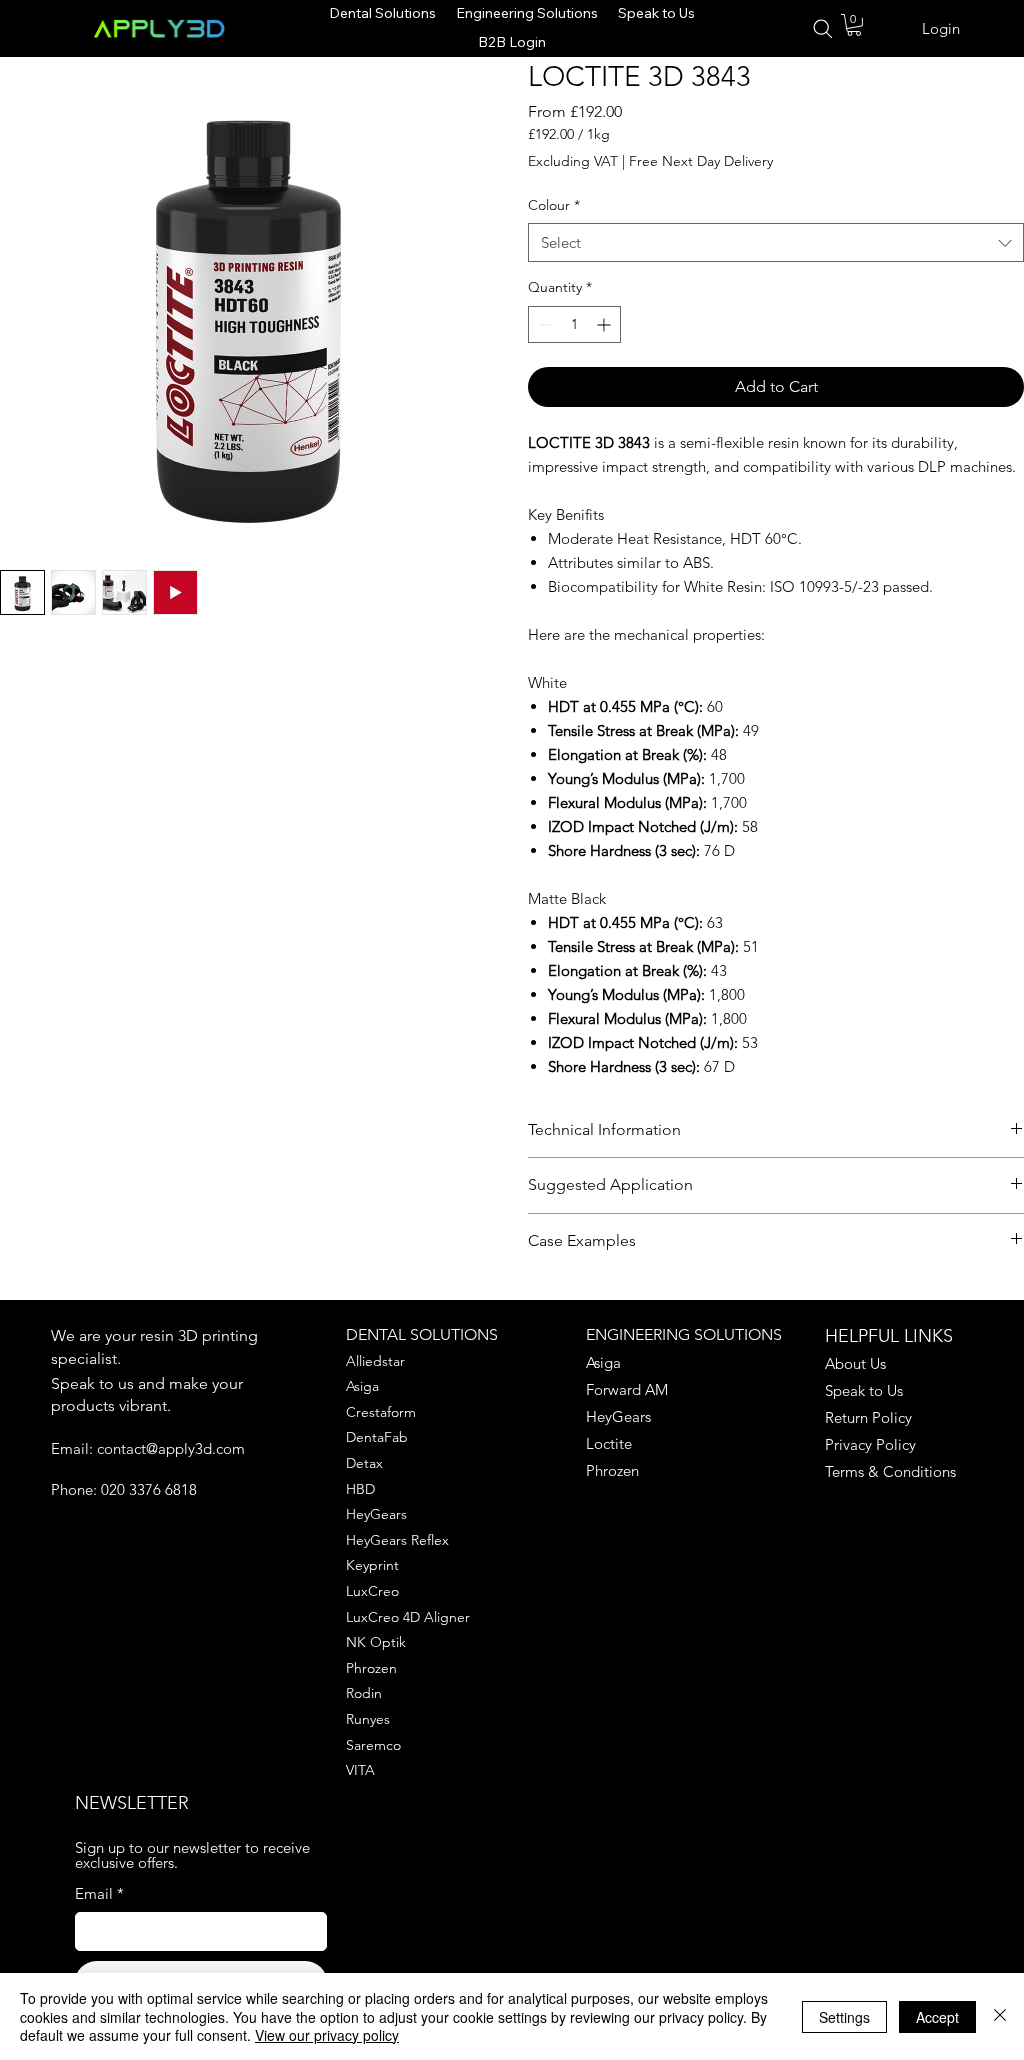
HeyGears (376, 1514)
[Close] (1000, 2016)
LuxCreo (372, 1591)
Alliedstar (375, 1361)
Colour (554, 205)
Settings (844, 2017)
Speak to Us (864, 1390)
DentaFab (377, 1437)
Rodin (364, 1693)
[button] (854, 25)
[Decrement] (543, 324)
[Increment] (605, 324)
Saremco (373, 1745)
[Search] (822, 29)
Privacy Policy (870, 1444)
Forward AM (627, 1389)
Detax (364, 1463)
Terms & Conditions (890, 1471)
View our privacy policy (327, 2035)
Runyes (368, 1719)
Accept (937, 2017)
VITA (360, 1770)
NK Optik (376, 1642)
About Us (855, 1363)
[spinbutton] (574, 324)
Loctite (609, 1443)
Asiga (362, 1386)
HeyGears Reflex (397, 1540)
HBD (360, 1489)
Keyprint (372, 1565)
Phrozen (371, 1668)
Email (99, 1893)
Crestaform (381, 1412)
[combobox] (776, 242)
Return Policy (868, 1417)
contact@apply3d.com (171, 1448)
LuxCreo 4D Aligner (408, 1617)
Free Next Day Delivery (701, 161)
